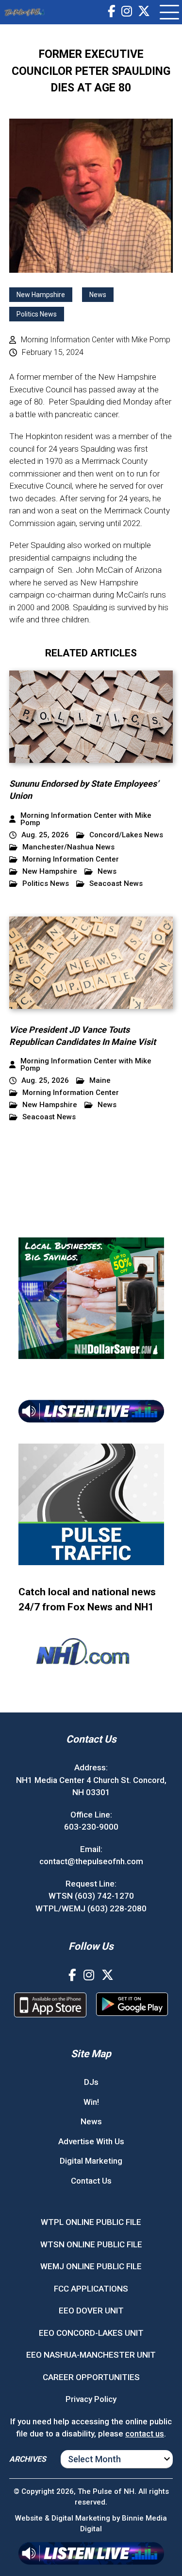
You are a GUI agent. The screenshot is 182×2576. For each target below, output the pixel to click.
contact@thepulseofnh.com (91, 1861)
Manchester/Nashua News (68, 847)
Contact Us (91, 2181)
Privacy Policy (91, 2399)
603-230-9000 (91, 1827)
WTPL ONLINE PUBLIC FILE (91, 2222)
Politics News (37, 314)
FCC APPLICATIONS (91, 2289)
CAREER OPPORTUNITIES (91, 2377)
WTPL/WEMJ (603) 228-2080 (91, 1908)
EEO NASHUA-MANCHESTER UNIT (91, 2355)
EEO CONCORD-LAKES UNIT (91, 2333)
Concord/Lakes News (126, 835)
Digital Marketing (91, 2161)
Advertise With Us (91, 2141)
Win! (91, 2102)
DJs (91, 2082)
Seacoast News (116, 884)
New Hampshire (41, 295)
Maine (100, 1081)
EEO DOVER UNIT (91, 2311)
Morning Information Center (71, 859)
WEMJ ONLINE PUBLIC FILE (91, 2266)
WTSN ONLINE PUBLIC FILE (91, 2244)
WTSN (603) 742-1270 (91, 1896)
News (98, 295)
